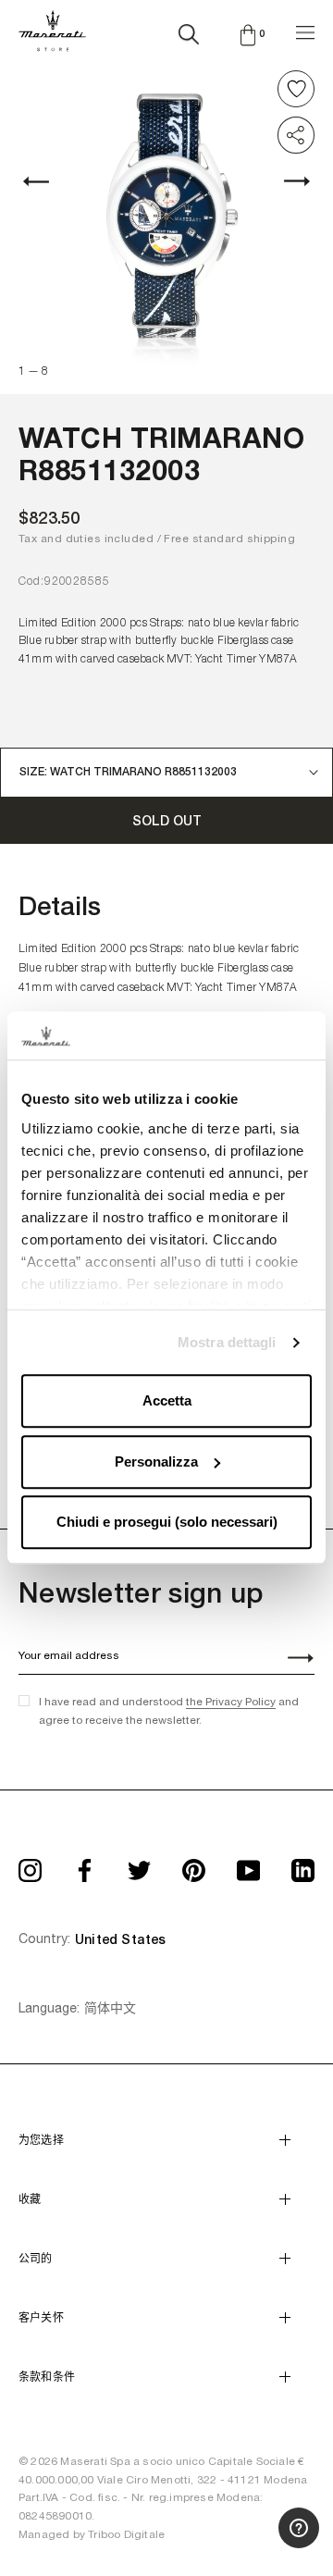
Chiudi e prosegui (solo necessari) (167, 1523)
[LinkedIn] (303, 1864)
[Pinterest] (194, 1864)
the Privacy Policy (231, 1702)
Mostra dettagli (227, 1342)
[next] (287, 181)
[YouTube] (248, 1864)
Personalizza (156, 1461)
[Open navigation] (305, 30)
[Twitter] (139, 1864)
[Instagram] (30, 1864)
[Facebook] (85, 1864)
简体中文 (110, 2008)
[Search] (189, 31)
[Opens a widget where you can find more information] (251, 2544)
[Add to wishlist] (296, 89)
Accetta (167, 1401)
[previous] (46, 181)
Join (290, 1660)
